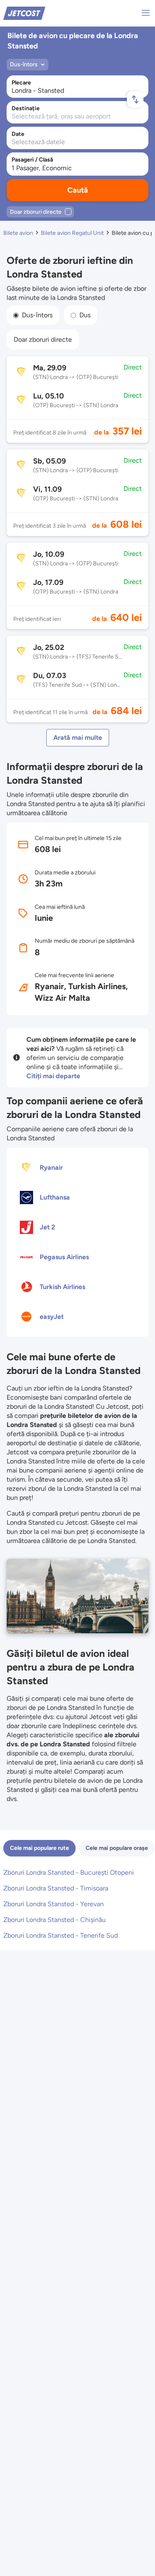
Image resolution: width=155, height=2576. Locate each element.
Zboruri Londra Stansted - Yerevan (54, 1904)
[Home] (24, 13)
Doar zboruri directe (43, 339)
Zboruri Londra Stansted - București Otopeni (69, 1872)
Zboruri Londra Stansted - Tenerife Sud (61, 1935)
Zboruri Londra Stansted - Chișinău (55, 1920)
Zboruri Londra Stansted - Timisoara (56, 1888)
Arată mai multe (78, 738)
